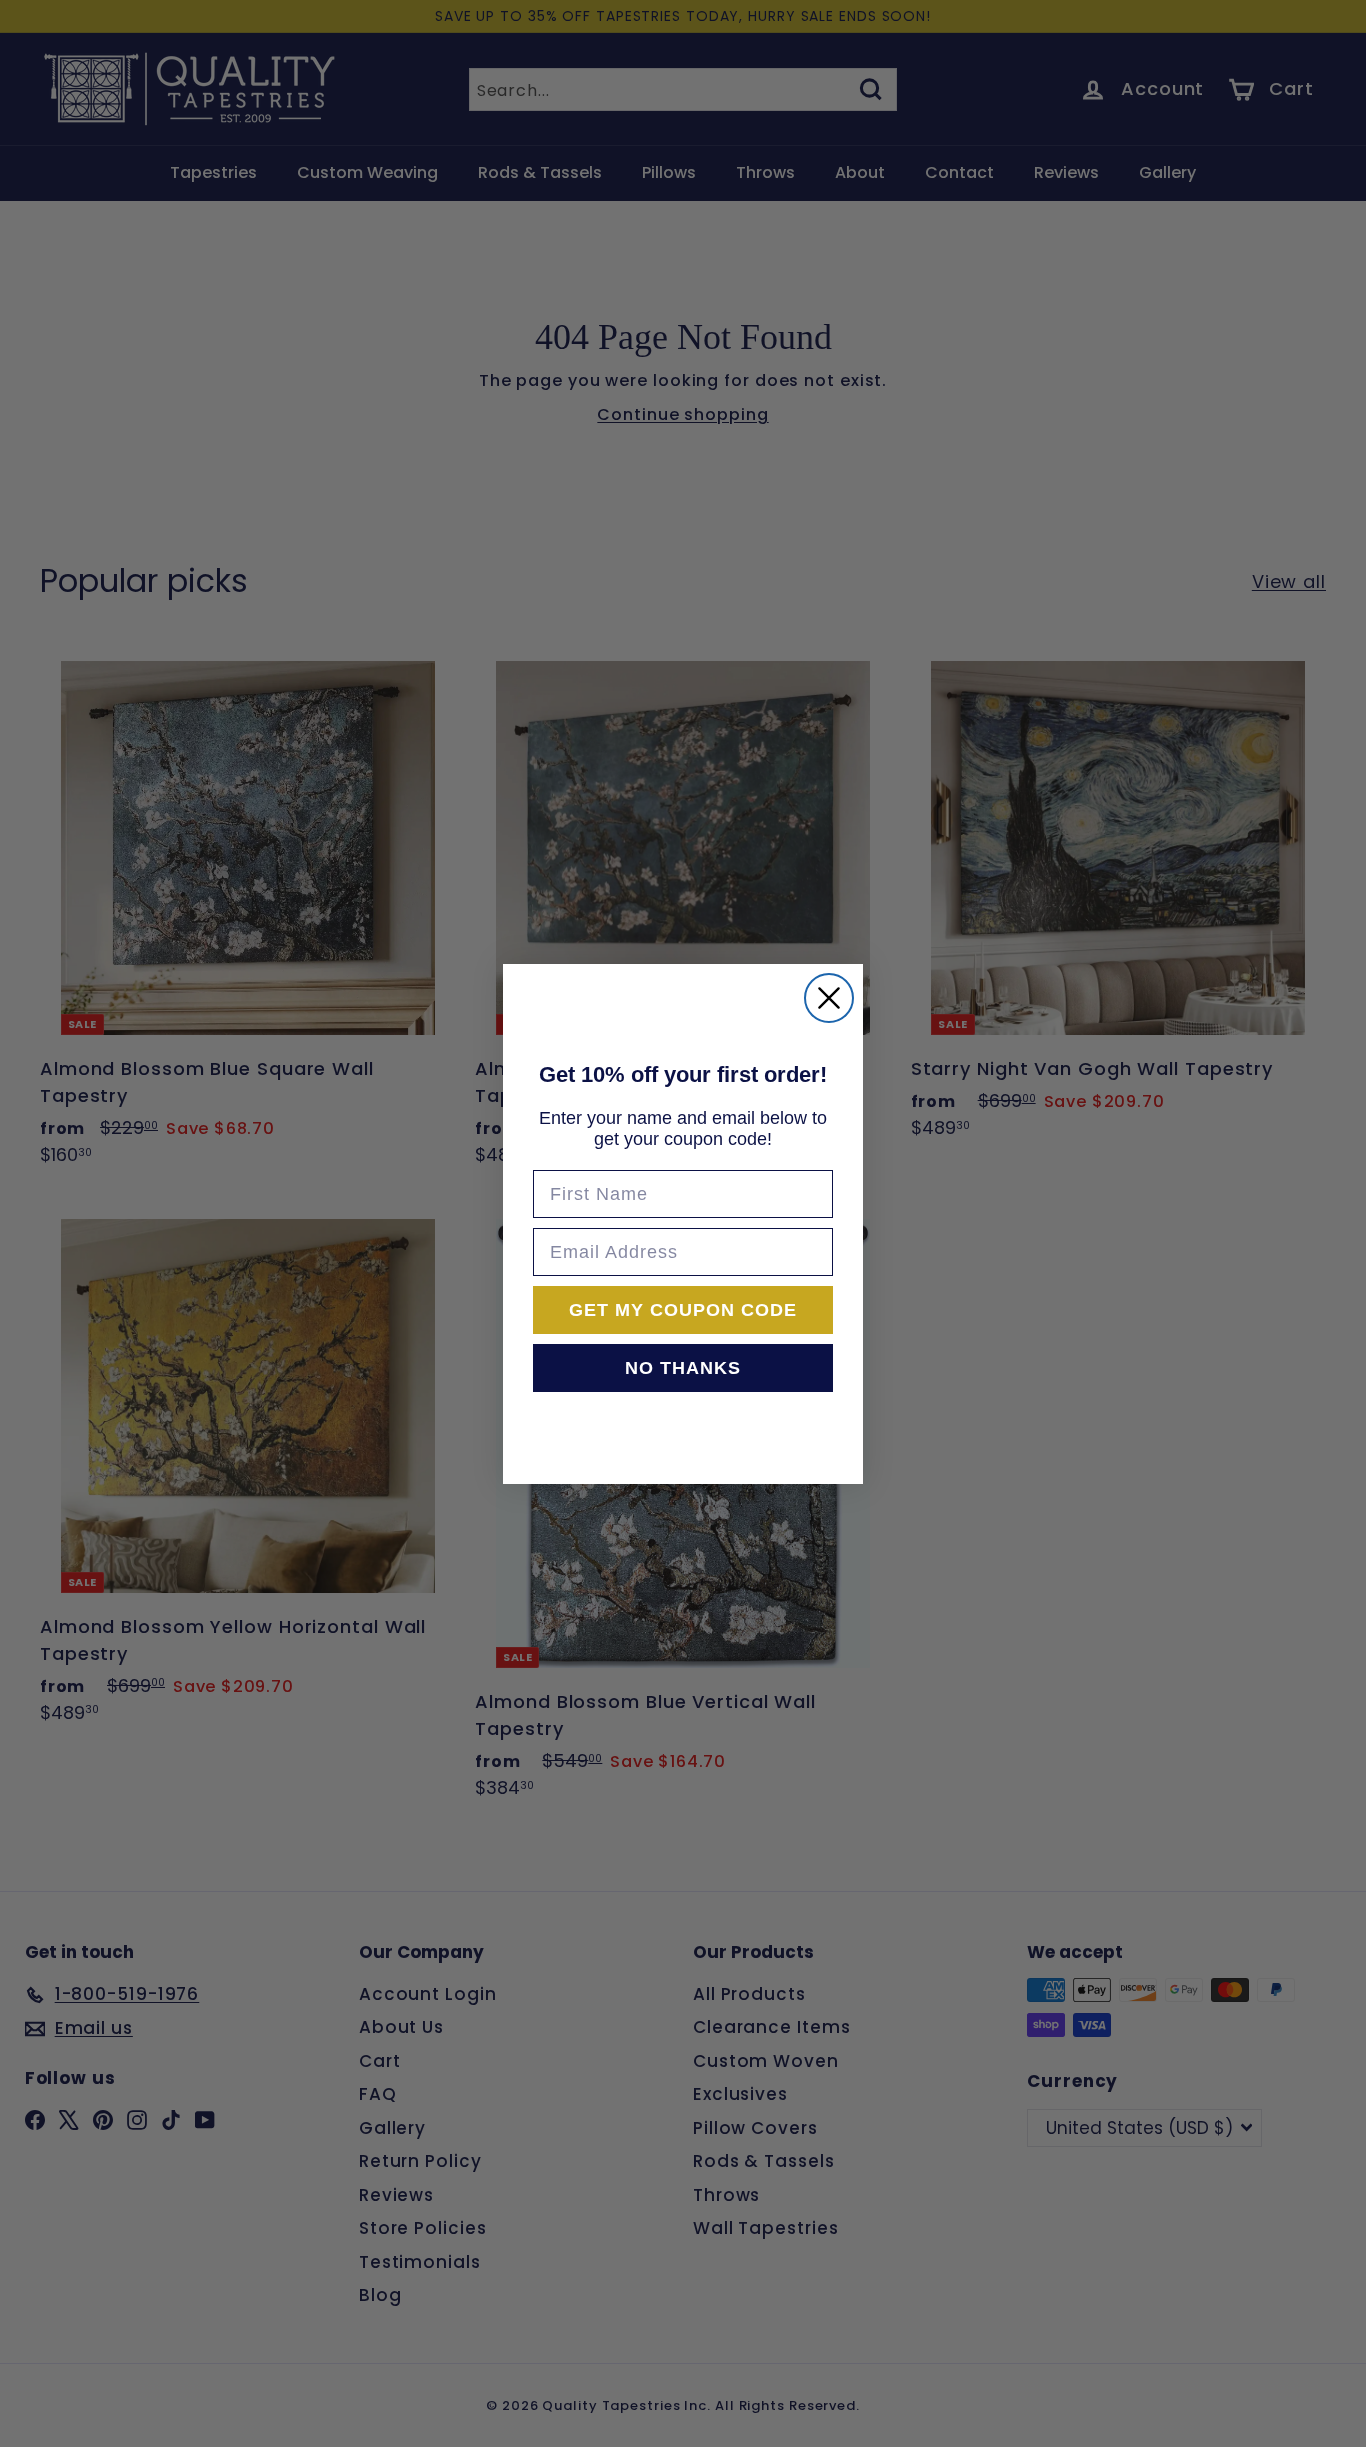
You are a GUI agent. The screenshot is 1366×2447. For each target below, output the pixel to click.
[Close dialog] (829, 998)
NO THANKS (683, 1368)
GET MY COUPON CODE (683, 1310)
